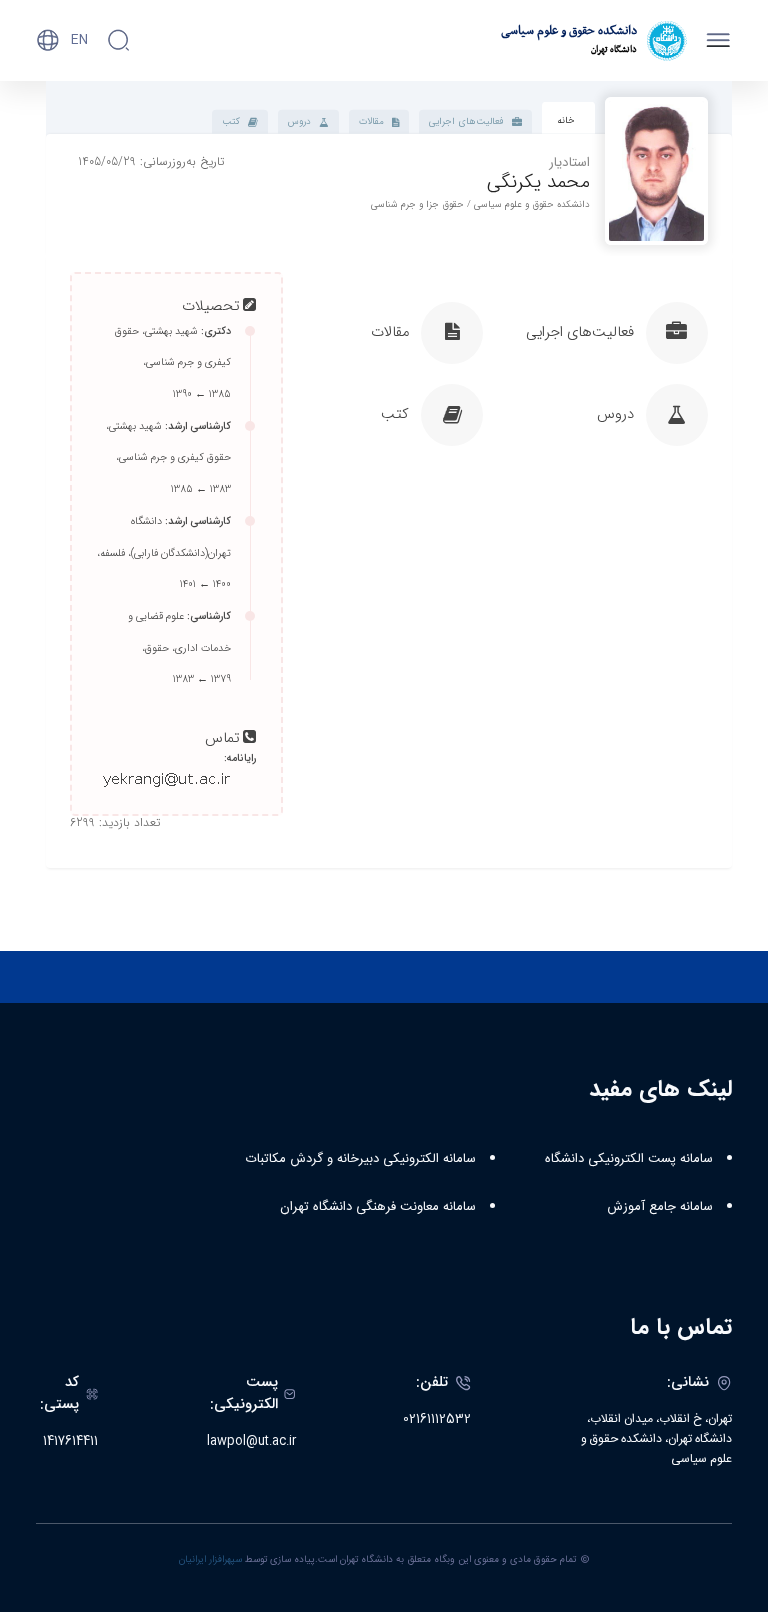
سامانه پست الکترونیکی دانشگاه (629, 1159)
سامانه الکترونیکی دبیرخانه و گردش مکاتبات (361, 1159)
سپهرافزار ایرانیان (210, 1560)
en (79, 40)
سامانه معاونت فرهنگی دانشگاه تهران (378, 1207)
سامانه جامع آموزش (660, 1207)
